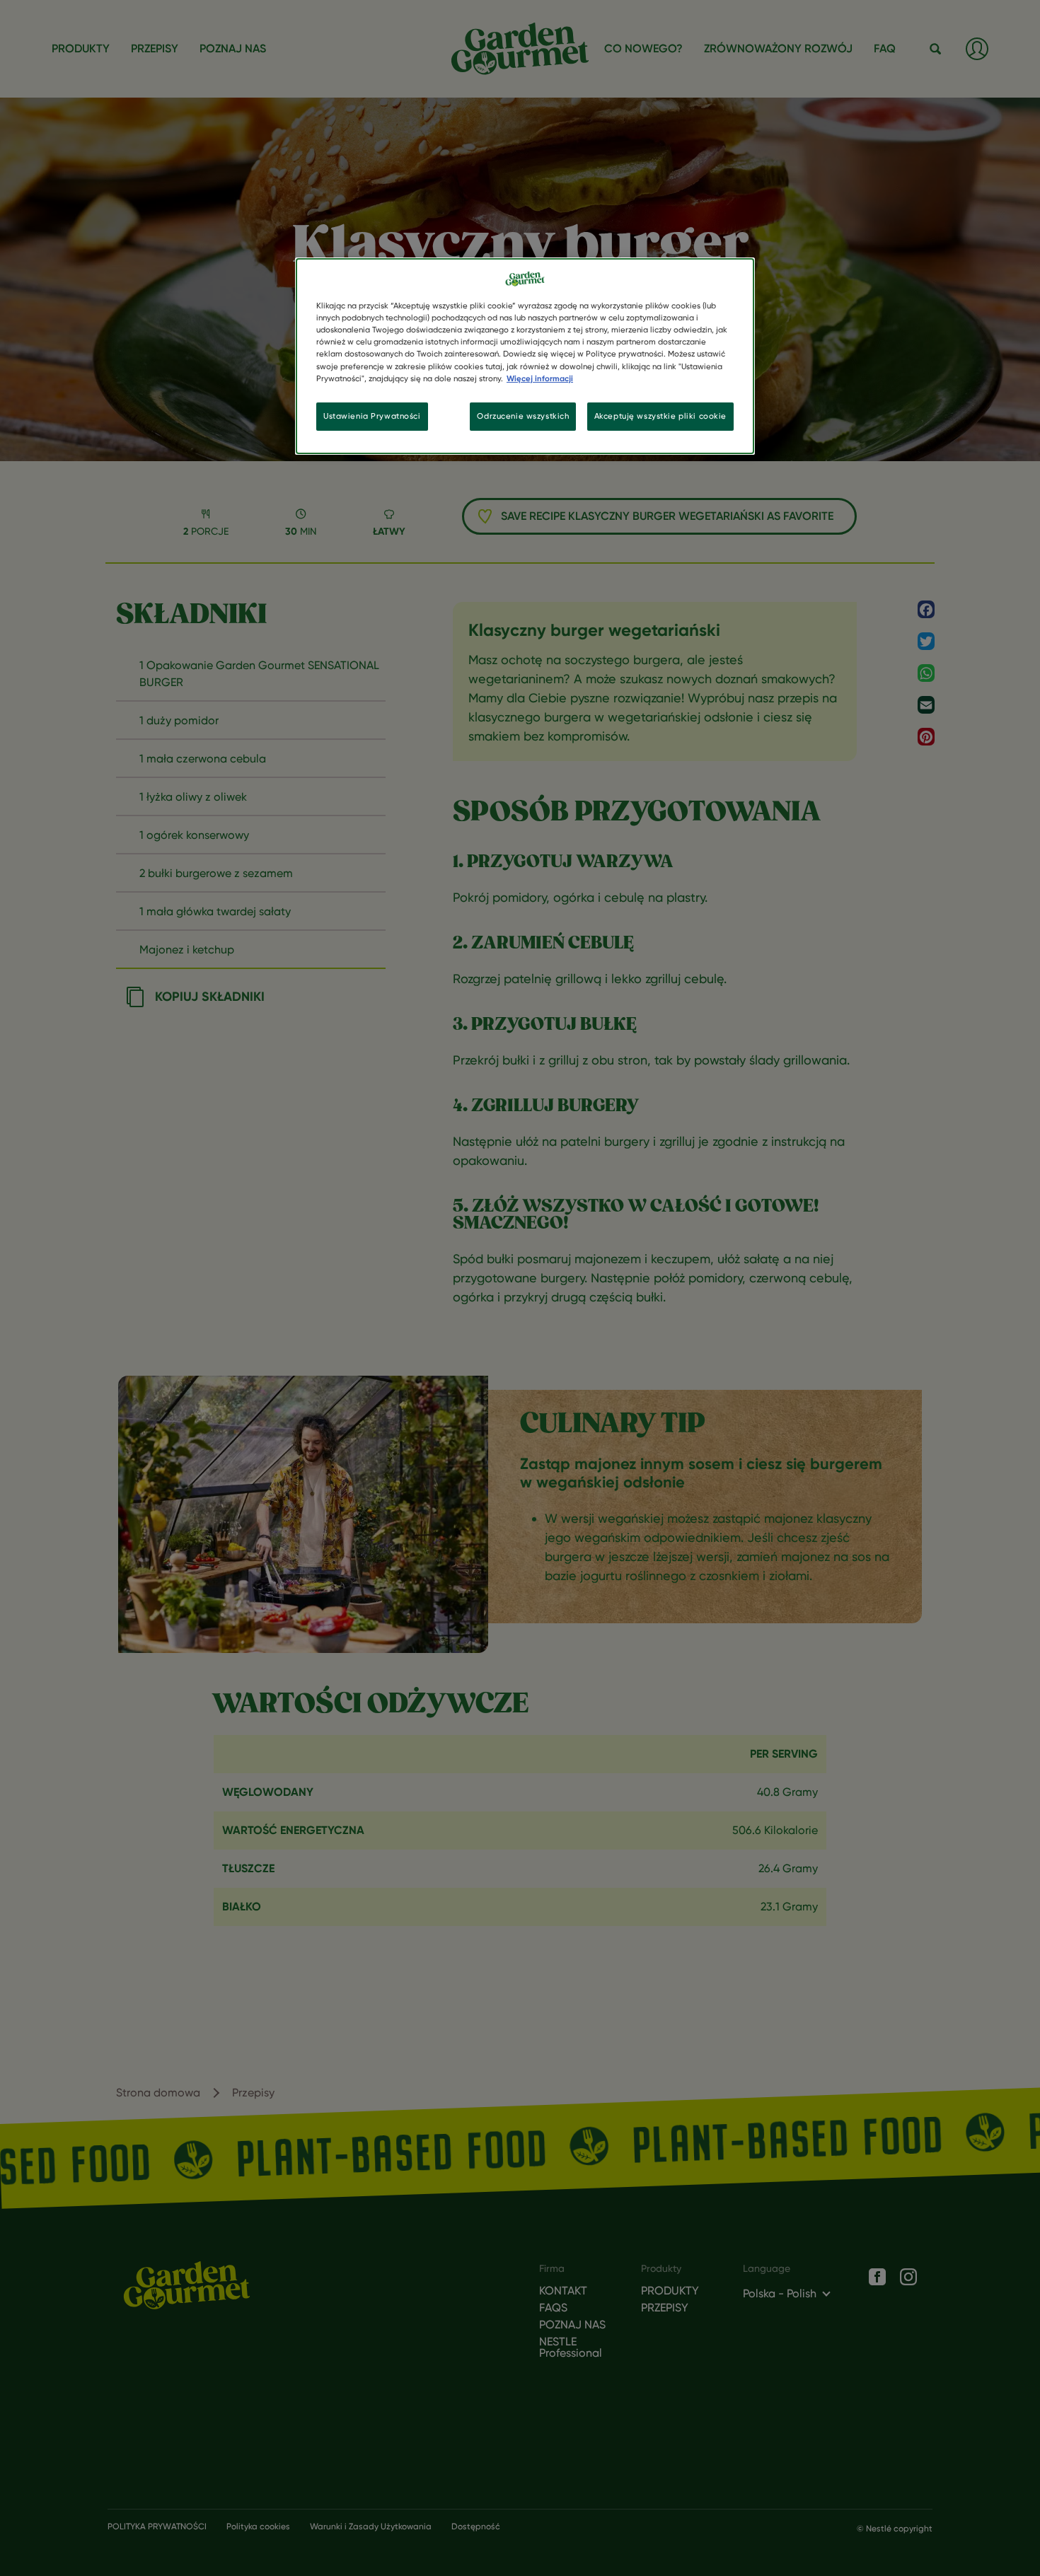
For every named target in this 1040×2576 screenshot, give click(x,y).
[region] (525, 356)
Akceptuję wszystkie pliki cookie (660, 416)
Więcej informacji (540, 378)
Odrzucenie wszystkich (523, 416)
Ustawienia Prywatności (372, 416)
